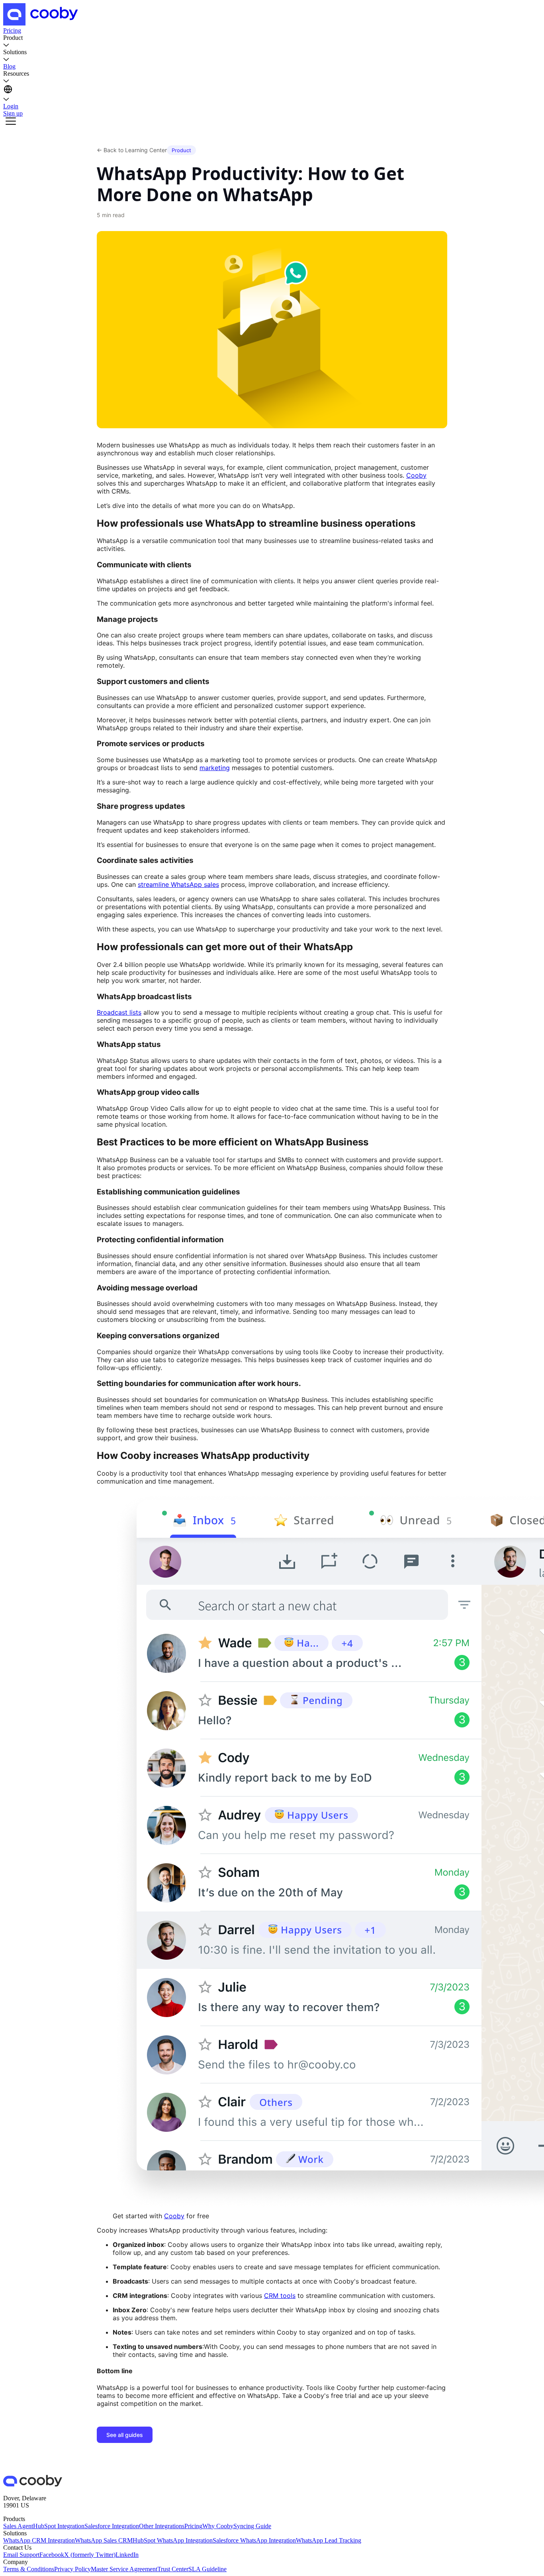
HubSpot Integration (59, 2526)
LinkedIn (127, 2555)
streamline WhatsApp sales (178, 884)
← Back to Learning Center (132, 150)
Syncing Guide (252, 2526)
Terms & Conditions (29, 2569)
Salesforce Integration (112, 2526)
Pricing (193, 2526)
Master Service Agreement (124, 2569)
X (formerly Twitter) (90, 2555)
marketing (215, 768)
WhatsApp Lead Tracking (329, 2540)
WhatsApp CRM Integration (39, 2540)
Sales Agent (18, 2526)
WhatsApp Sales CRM (104, 2540)
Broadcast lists (119, 1012)
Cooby (416, 475)
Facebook (52, 2555)
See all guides (125, 2435)
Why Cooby (218, 2526)
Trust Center (173, 2569)
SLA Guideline (207, 2569)
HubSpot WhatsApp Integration (173, 2540)
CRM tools (280, 2296)
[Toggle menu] (11, 122)
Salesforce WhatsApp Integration (254, 2540)
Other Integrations (162, 2526)
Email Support (21, 2555)
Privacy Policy (72, 2569)
